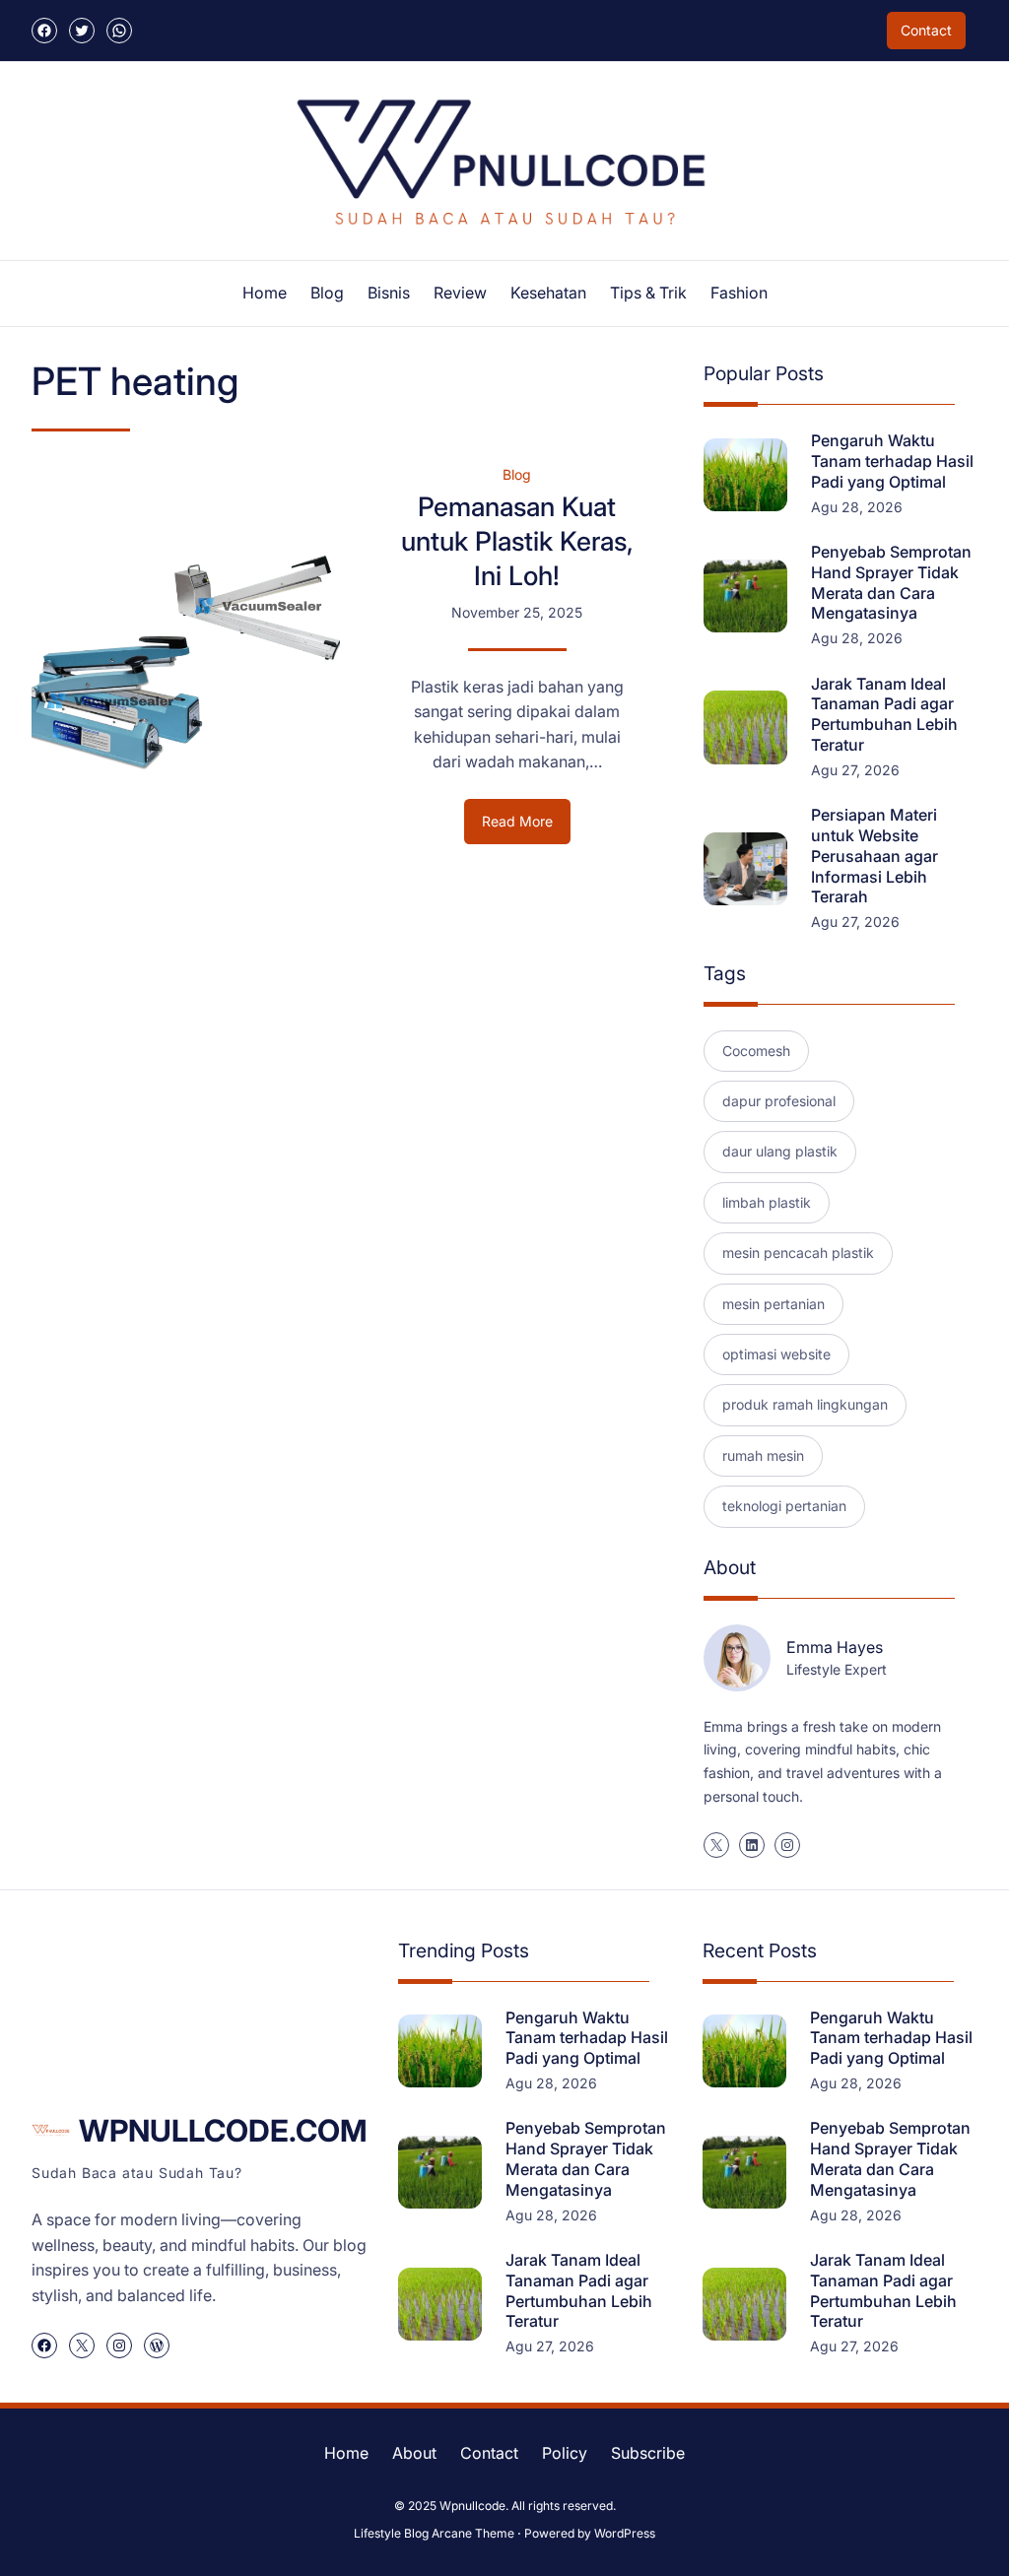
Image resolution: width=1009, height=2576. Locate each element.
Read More (526, 828)
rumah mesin (763, 1455)
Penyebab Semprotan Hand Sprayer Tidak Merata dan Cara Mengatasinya (891, 582)
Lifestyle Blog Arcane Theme (434, 2533)
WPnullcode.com (223, 2130)
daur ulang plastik (780, 1151)
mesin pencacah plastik (798, 1253)
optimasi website (776, 1354)
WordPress (625, 2533)
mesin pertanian (774, 1304)
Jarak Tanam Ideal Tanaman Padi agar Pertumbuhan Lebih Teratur (884, 714)
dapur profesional (779, 1101)
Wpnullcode (472, 2506)
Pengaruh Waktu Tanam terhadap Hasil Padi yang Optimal (892, 461)
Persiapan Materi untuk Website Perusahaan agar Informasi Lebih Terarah (874, 856)
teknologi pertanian (784, 1506)
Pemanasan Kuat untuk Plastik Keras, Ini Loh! (517, 541)
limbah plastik (767, 1202)
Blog (517, 474)
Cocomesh (756, 1051)
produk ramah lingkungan (805, 1404)
